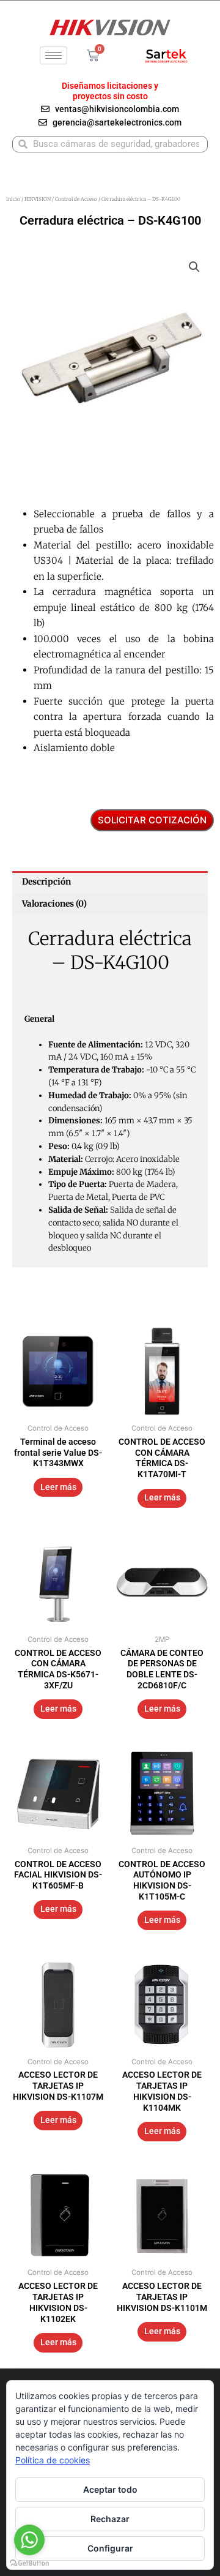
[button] (194, 267)
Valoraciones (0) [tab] (54, 904)
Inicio (13, 199)
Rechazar (110, 2519)
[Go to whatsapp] (29, 2540)
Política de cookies (53, 2460)
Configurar (110, 2548)
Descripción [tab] (46, 882)
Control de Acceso (76, 199)
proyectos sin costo (110, 96)
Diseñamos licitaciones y (110, 86)
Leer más (58, 1487)
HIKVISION (38, 199)
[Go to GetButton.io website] (29, 2563)
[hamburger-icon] (53, 55)
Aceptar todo (110, 2489)
